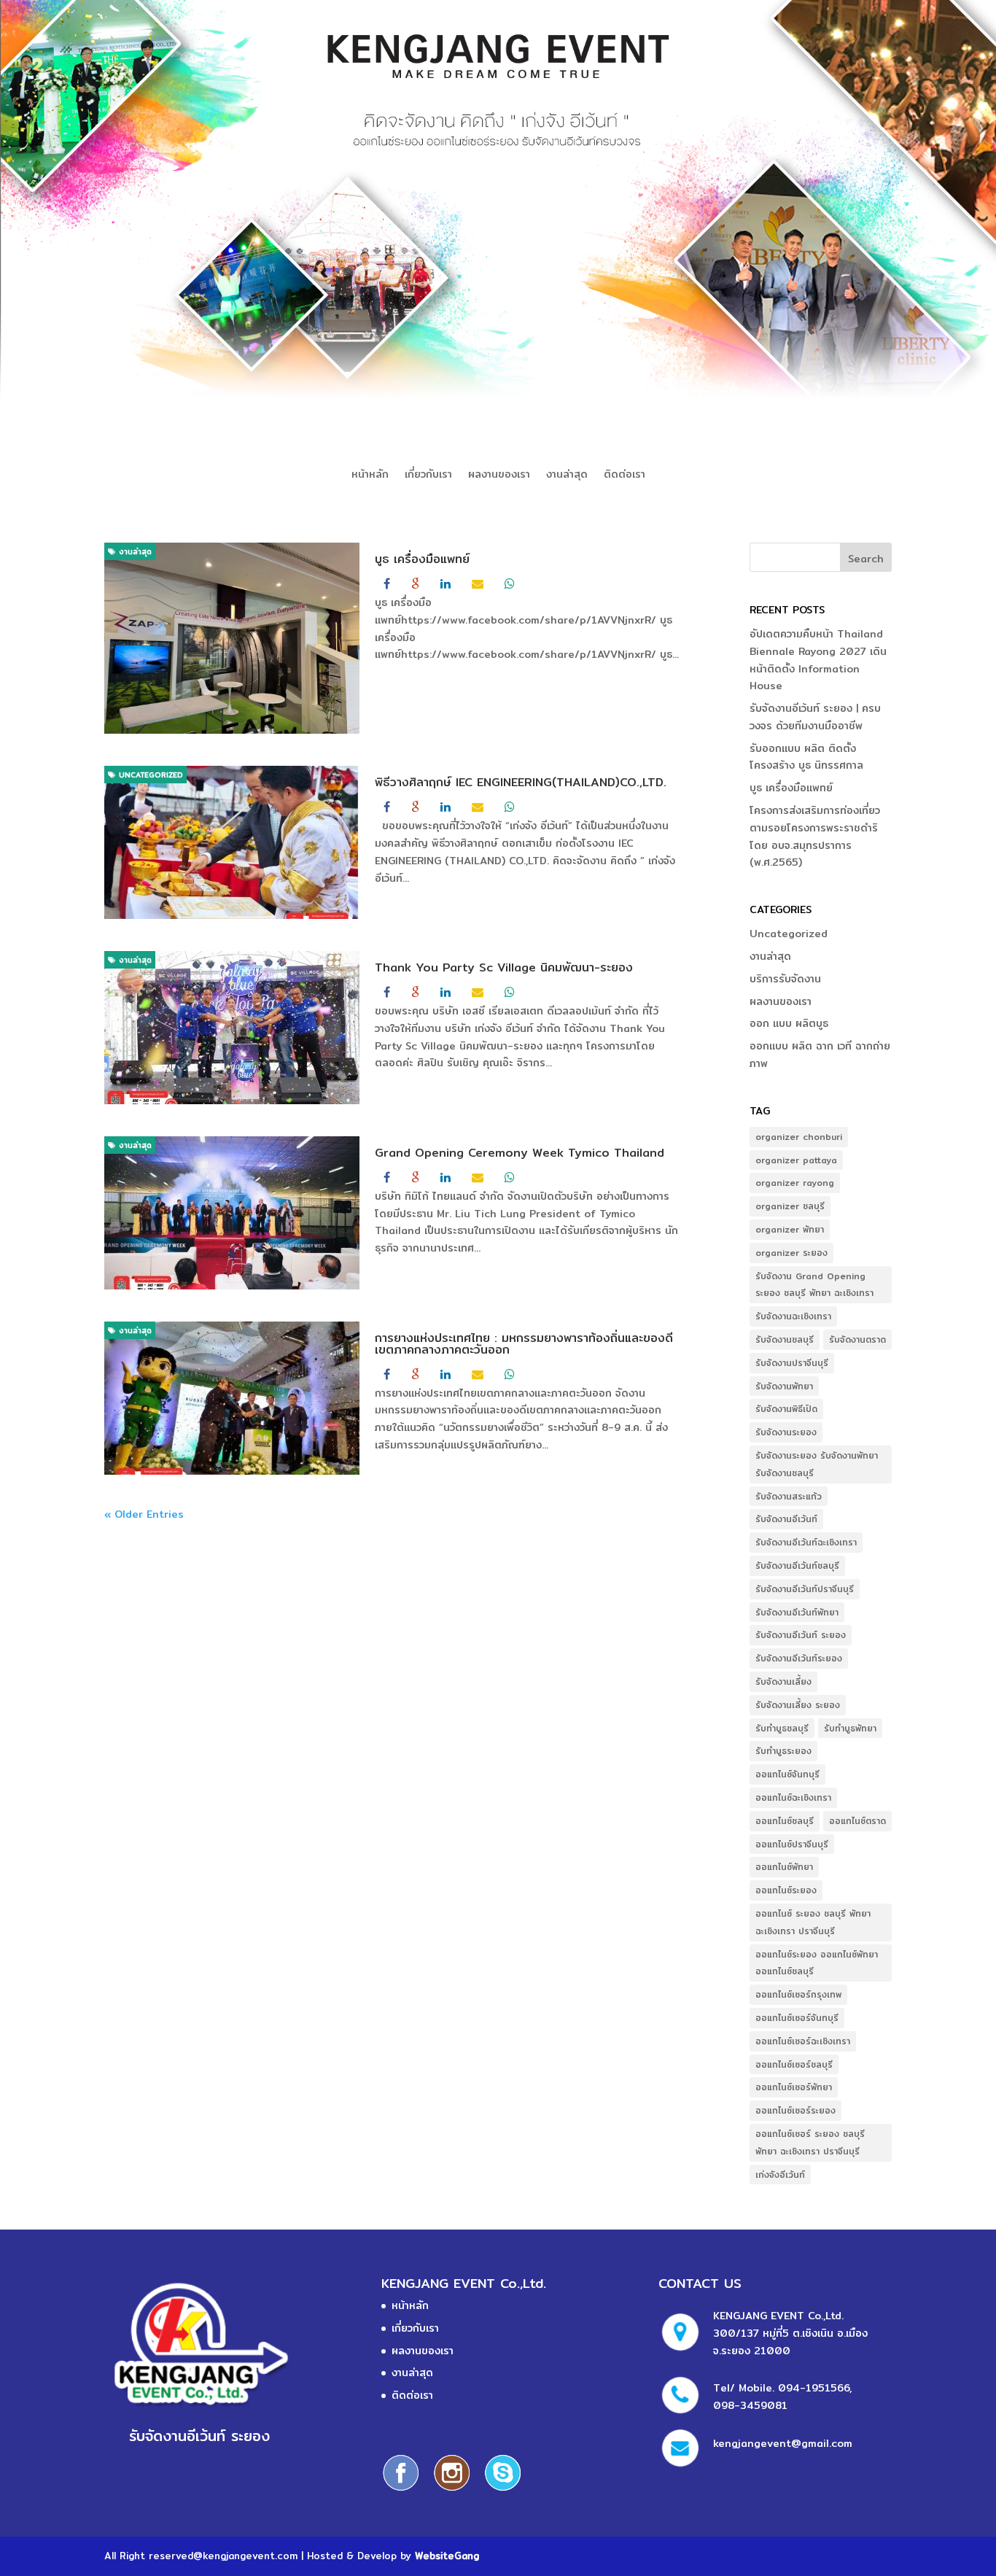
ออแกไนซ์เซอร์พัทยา (794, 2087)
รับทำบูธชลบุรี (782, 1728)
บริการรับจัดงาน (785, 979)
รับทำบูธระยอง (783, 1751)
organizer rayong (795, 1183)
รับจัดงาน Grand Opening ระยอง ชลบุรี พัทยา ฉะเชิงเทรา (814, 1285)
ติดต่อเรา (625, 476)
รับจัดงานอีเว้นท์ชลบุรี (797, 1566)
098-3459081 (750, 2405)
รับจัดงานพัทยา (784, 1386)
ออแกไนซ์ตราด (857, 1821)
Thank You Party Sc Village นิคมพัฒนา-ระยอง (504, 967)
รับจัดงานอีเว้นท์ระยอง (799, 1658)
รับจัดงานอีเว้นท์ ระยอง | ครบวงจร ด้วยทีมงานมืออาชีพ (815, 717)
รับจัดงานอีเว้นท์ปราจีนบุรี (805, 1589)
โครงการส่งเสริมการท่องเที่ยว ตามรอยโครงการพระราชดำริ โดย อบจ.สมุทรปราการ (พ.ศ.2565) (815, 836)
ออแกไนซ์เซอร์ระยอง (795, 2110)
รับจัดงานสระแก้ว (789, 1496)
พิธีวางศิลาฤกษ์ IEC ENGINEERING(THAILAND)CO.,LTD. (521, 782)
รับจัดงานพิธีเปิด (786, 1409)
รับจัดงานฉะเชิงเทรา (793, 1316)
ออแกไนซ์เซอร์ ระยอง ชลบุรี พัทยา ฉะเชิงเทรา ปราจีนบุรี (810, 2142)
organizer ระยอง (791, 1253)
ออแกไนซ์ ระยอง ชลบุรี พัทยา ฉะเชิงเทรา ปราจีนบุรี (813, 1922)
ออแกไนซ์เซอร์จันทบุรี (797, 2018)
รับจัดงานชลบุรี (785, 1339)
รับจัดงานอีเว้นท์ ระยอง (801, 1635)
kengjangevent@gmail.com (783, 2443)
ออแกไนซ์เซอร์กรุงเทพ (798, 1994)
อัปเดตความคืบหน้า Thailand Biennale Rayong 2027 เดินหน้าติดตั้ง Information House (818, 660)
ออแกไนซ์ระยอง (786, 1890)
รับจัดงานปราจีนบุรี (792, 1363)
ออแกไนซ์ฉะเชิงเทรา (793, 1797)
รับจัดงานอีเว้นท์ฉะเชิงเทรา (806, 1542)
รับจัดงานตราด (857, 1339)
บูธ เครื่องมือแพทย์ (422, 559)
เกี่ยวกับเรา (428, 476)
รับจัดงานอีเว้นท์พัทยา (797, 1612)
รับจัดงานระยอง (786, 1432)
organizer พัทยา (790, 1229)
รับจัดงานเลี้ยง (783, 1681)
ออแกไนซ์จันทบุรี (787, 1774)
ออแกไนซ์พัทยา (784, 1867)
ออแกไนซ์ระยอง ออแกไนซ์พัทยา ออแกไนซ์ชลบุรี (817, 1963)
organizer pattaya (796, 1160)
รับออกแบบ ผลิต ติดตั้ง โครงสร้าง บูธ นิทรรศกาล (806, 757)
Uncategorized (149, 775)
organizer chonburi (799, 1137)
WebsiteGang (447, 2556)
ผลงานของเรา (499, 476)
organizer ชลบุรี (790, 1206)
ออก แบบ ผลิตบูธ (789, 1023)
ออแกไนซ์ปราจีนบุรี (792, 1844)
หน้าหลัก (370, 476)
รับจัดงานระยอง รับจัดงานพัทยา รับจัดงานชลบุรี (817, 1464)
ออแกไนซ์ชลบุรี (785, 1821)
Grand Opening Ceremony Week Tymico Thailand (520, 1153)
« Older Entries (144, 1514)
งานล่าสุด (567, 476)
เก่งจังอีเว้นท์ (780, 2175)
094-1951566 (814, 2388)
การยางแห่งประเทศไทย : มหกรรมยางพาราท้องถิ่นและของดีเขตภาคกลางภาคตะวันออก (524, 1344)
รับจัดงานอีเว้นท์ (786, 1519)
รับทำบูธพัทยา (850, 1728)
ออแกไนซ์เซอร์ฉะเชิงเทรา (803, 2041)
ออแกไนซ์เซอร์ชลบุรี (794, 2064)
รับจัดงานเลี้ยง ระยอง (798, 1705)
